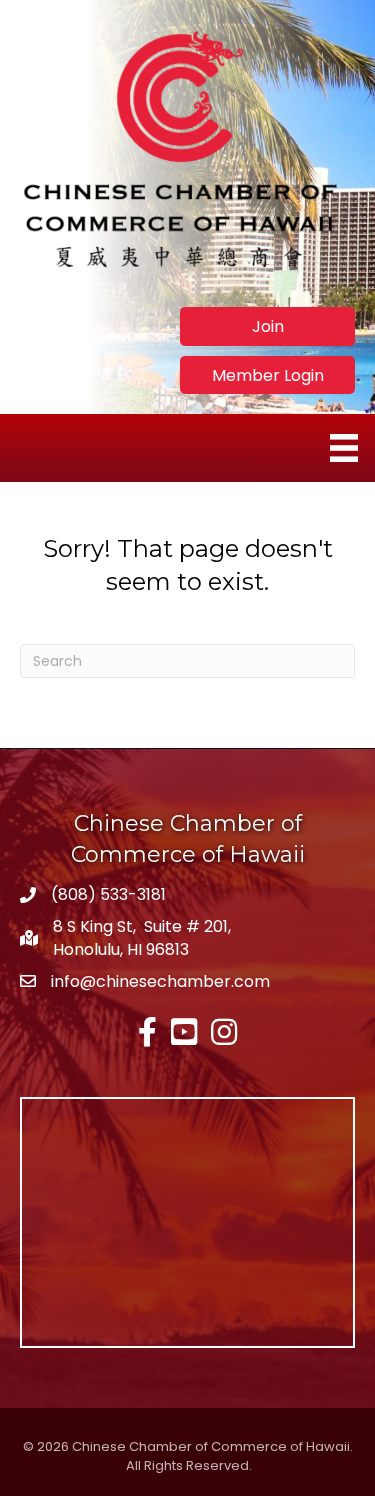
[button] (267, 326)
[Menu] (344, 448)
